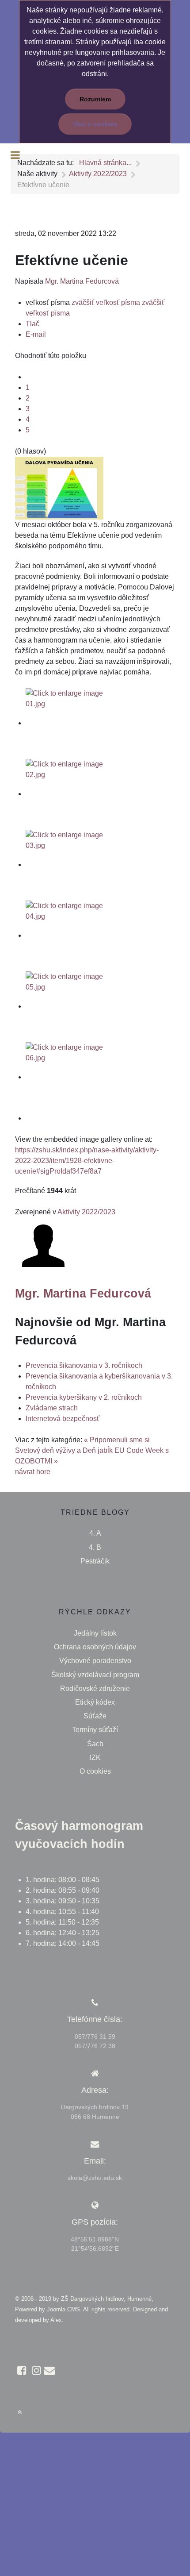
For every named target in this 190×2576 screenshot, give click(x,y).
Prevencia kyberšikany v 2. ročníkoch (84, 1397)
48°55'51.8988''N (95, 2239)
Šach (95, 1744)
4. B (95, 1547)
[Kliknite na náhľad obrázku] (59, 487)
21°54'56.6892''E (95, 2249)
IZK (95, 1758)
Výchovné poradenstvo (95, 1661)
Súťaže (95, 1716)
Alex (56, 2320)
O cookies (95, 1771)
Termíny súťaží (95, 1730)
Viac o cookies (95, 124)
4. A (95, 1533)
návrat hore (33, 1472)
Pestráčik (95, 1561)
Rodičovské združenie (95, 1688)
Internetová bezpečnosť (63, 1419)
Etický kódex (95, 1702)
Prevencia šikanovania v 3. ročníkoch (84, 1365)
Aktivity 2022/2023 (86, 1212)
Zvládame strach (52, 1408)
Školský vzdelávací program (95, 1675)
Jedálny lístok (95, 1633)
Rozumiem (95, 99)
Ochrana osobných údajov (95, 1647)
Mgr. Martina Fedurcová (82, 281)
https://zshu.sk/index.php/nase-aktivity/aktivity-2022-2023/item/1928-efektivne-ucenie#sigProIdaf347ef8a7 (87, 1161)
